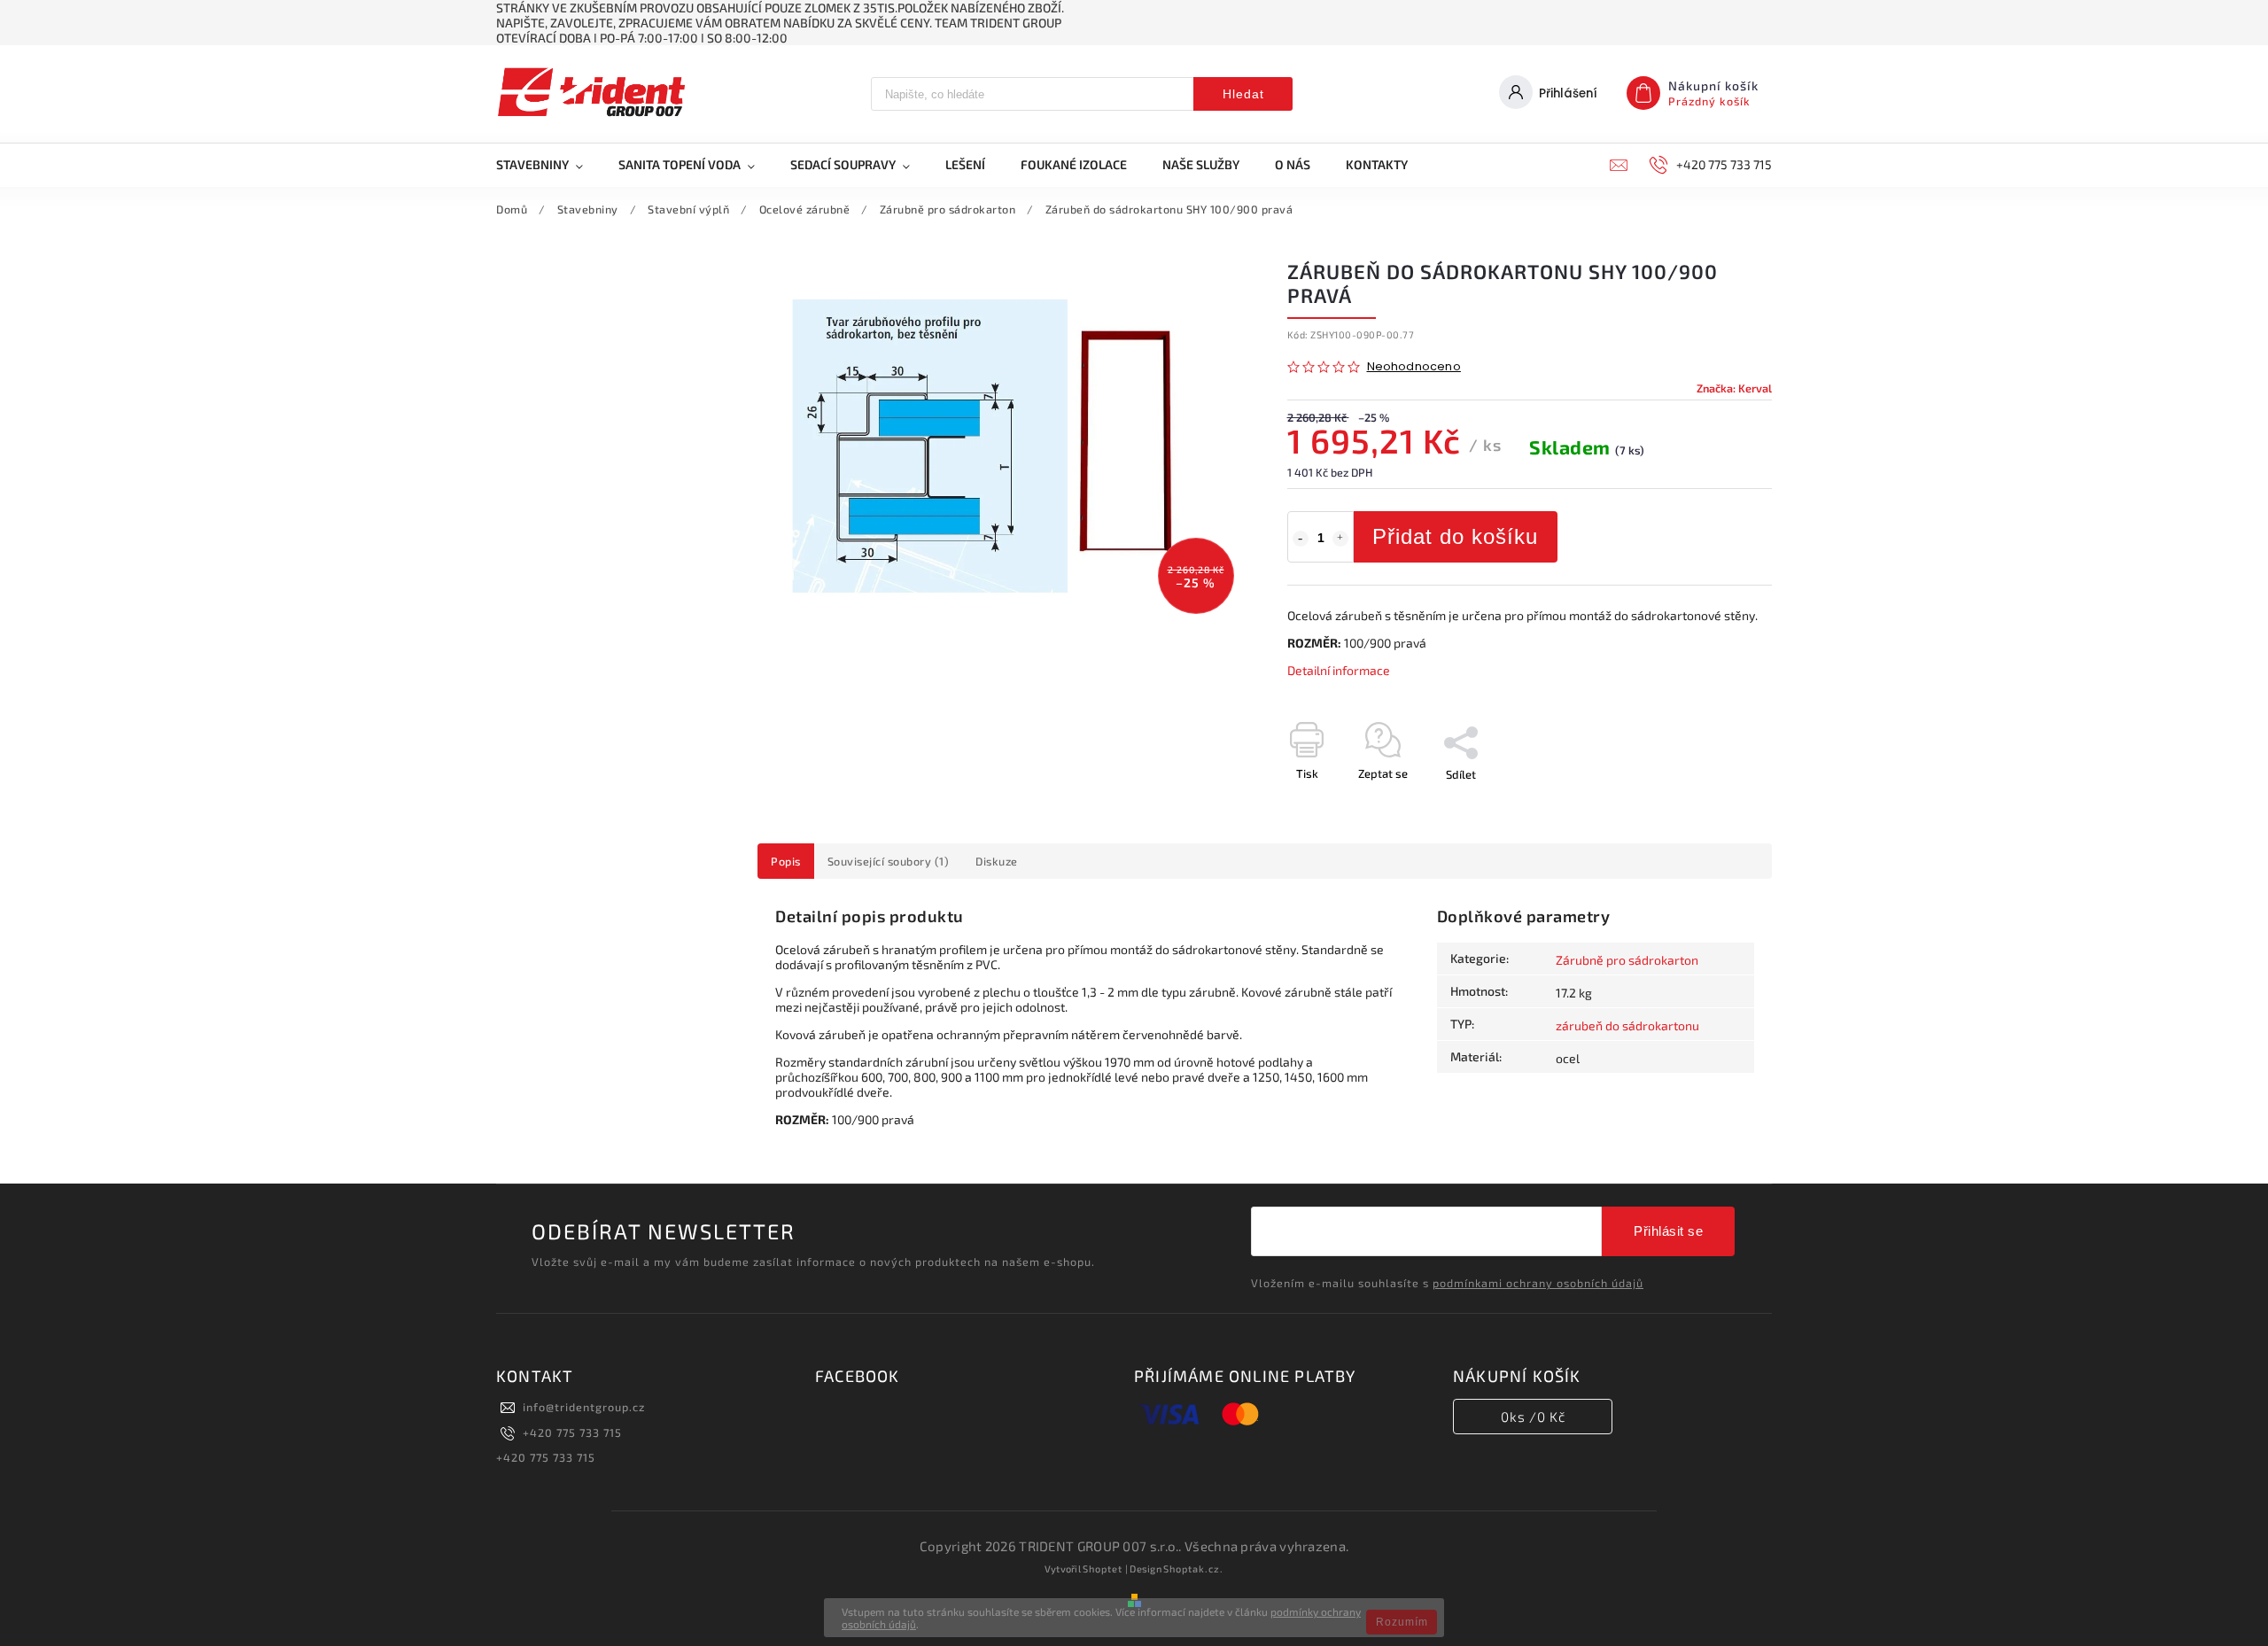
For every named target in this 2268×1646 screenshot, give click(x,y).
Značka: (1734, 388)
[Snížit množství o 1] (1301, 539)
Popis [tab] (786, 861)
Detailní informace (1339, 670)
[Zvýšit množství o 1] (1340, 539)
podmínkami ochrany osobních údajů (1538, 1283)
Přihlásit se (1668, 1231)
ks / (1533, 1417)
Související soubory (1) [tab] (889, 861)
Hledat (1243, 94)
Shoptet (1103, 1568)
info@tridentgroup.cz (584, 1407)
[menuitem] (548, 165)
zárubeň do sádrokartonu (1627, 1025)
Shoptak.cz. (1193, 1568)
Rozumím (1402, 1622)
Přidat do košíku (1455, 536)
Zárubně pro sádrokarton (1627, 960)
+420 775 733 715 (572, 1432)
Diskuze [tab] (997, 861)
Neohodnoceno (1414, 367)
